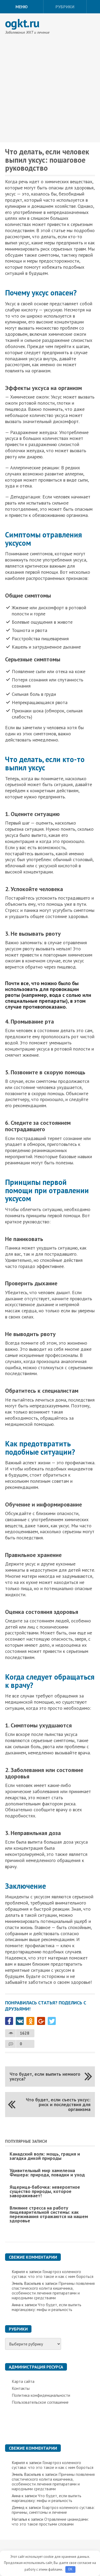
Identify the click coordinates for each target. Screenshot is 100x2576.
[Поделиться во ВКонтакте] (20, 2021)
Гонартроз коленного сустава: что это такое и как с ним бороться (53, 2274)
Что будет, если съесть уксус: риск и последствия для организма (58, 2104)
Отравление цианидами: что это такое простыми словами (50, 2522)
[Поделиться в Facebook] (9, 2021)
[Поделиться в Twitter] (52, 2021)
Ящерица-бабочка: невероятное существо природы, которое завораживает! (45, 2191)
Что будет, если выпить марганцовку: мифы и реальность (47, 2307)
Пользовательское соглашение (40, 2402)
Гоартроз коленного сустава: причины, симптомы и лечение (53, 2510)
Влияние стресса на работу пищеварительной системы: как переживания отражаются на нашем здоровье (49, 2214)
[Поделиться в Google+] (41, 2021)
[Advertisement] (50, 90)
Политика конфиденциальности (41, 2395)
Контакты (21, 2388)
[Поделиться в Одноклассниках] (30, 2021)
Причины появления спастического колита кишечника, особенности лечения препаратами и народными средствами (53, 2290)
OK (70, 2569)
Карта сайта (23, 2381)
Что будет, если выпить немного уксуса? (45, 2076)
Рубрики (65, 7)
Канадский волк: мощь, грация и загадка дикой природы (45, 2156)
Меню (22, 7)
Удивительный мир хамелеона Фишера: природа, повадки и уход (47, 2173)
